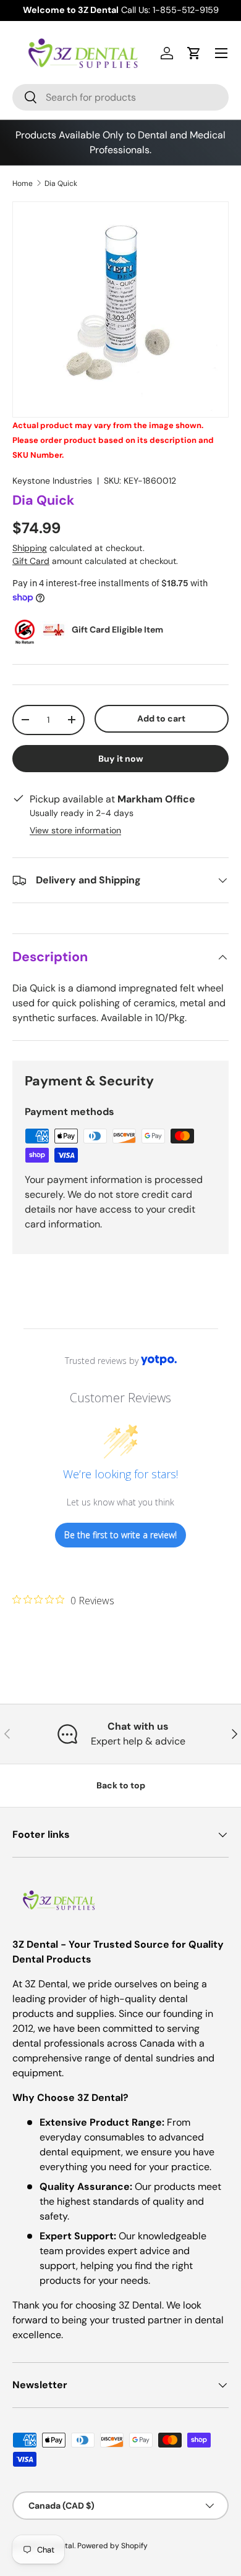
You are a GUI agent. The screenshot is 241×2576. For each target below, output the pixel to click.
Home (23, 183)
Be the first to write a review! (120, 1535)
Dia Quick (61, 183)
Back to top (121, 1785)
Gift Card (31, 561)
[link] (63, 1600)
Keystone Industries (52, 481)
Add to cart (161, 718)
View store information (75, 830)
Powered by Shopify (112, 2546)
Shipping (30, 548)
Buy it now (121, 759)
